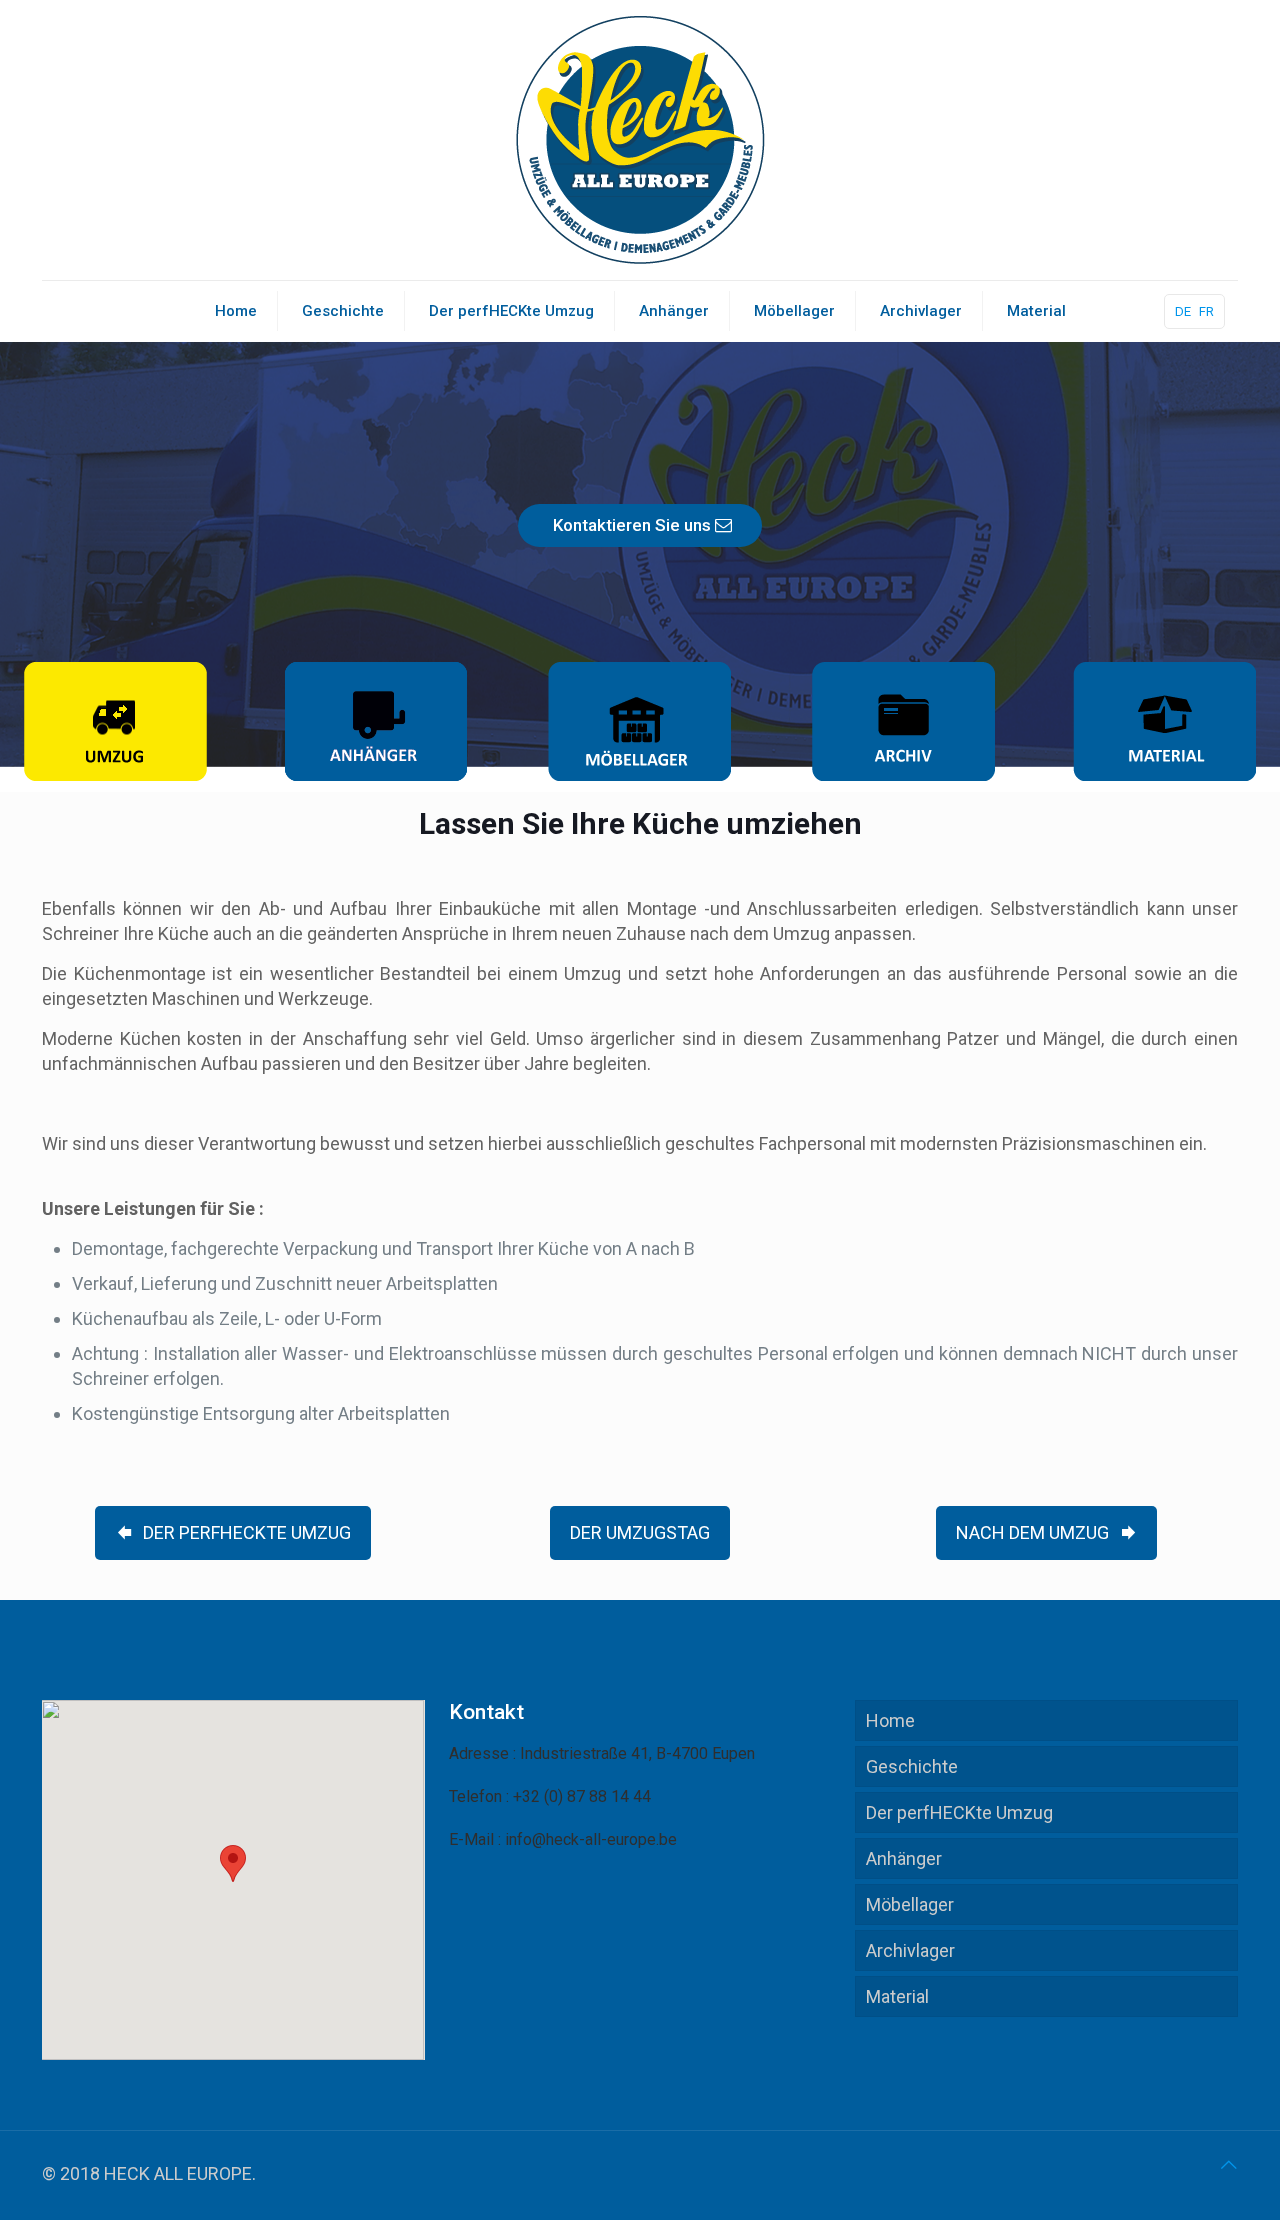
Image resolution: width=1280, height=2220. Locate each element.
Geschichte (912, 1766)
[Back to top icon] (1229, 2164)
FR (1206, 311)
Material (897, 1996)
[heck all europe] (640, 140)
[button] (233, 1863)
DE (1183, 311)
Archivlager (910, 1950)
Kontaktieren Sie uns (634, 525)
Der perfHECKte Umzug (959, 1812)
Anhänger (904, 1858)
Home (890, 1720)
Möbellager (910, 1904)
